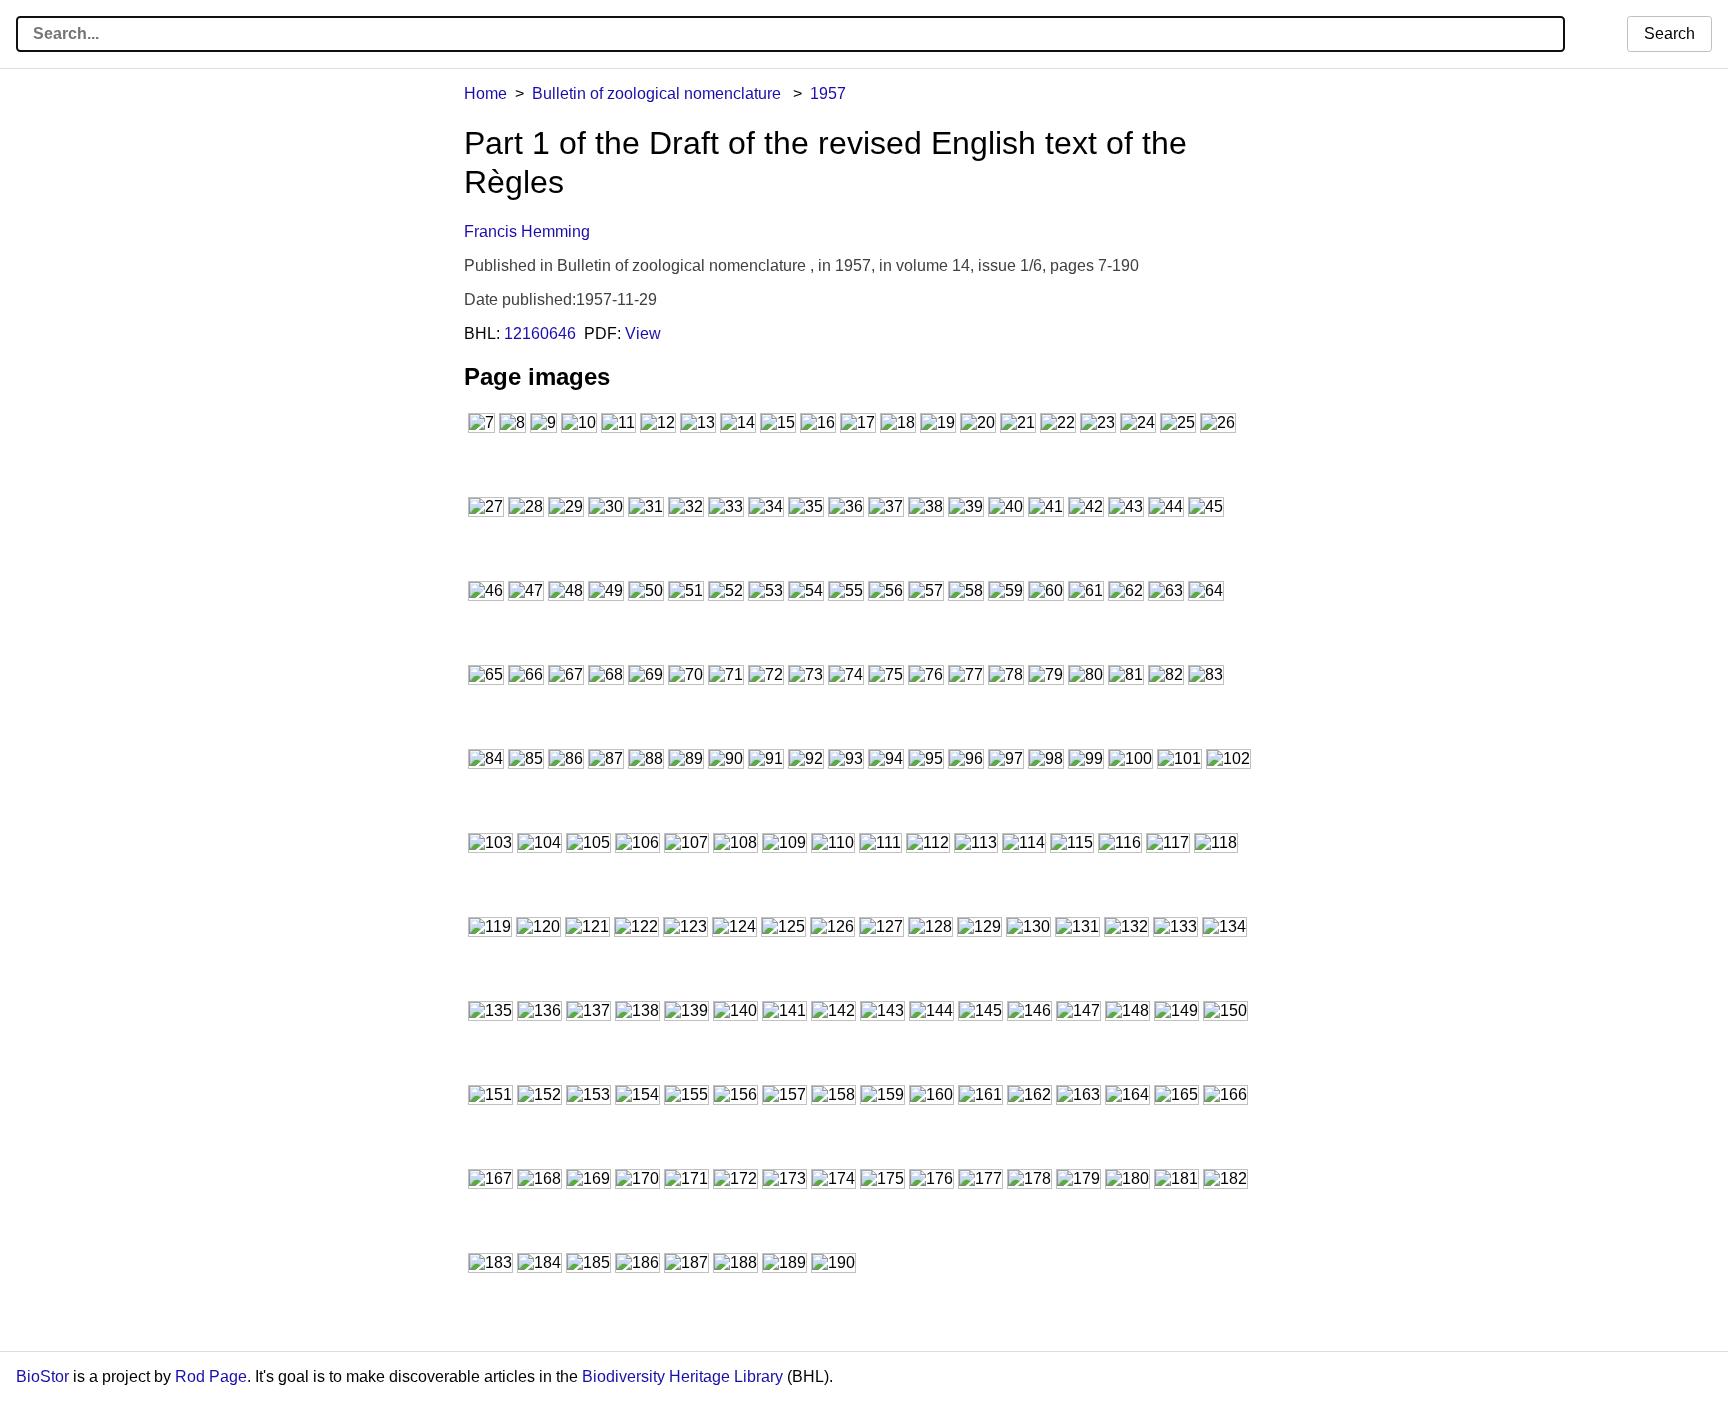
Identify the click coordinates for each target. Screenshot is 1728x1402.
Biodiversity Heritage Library (682, 1376)
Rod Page (211, 1376)
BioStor (42, 1376)
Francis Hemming (527, 231)
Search (1669, 33)
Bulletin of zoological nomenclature (658, 93)
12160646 (540, 333)
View (643, 333)
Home (485, 93)
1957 (828, 93)
